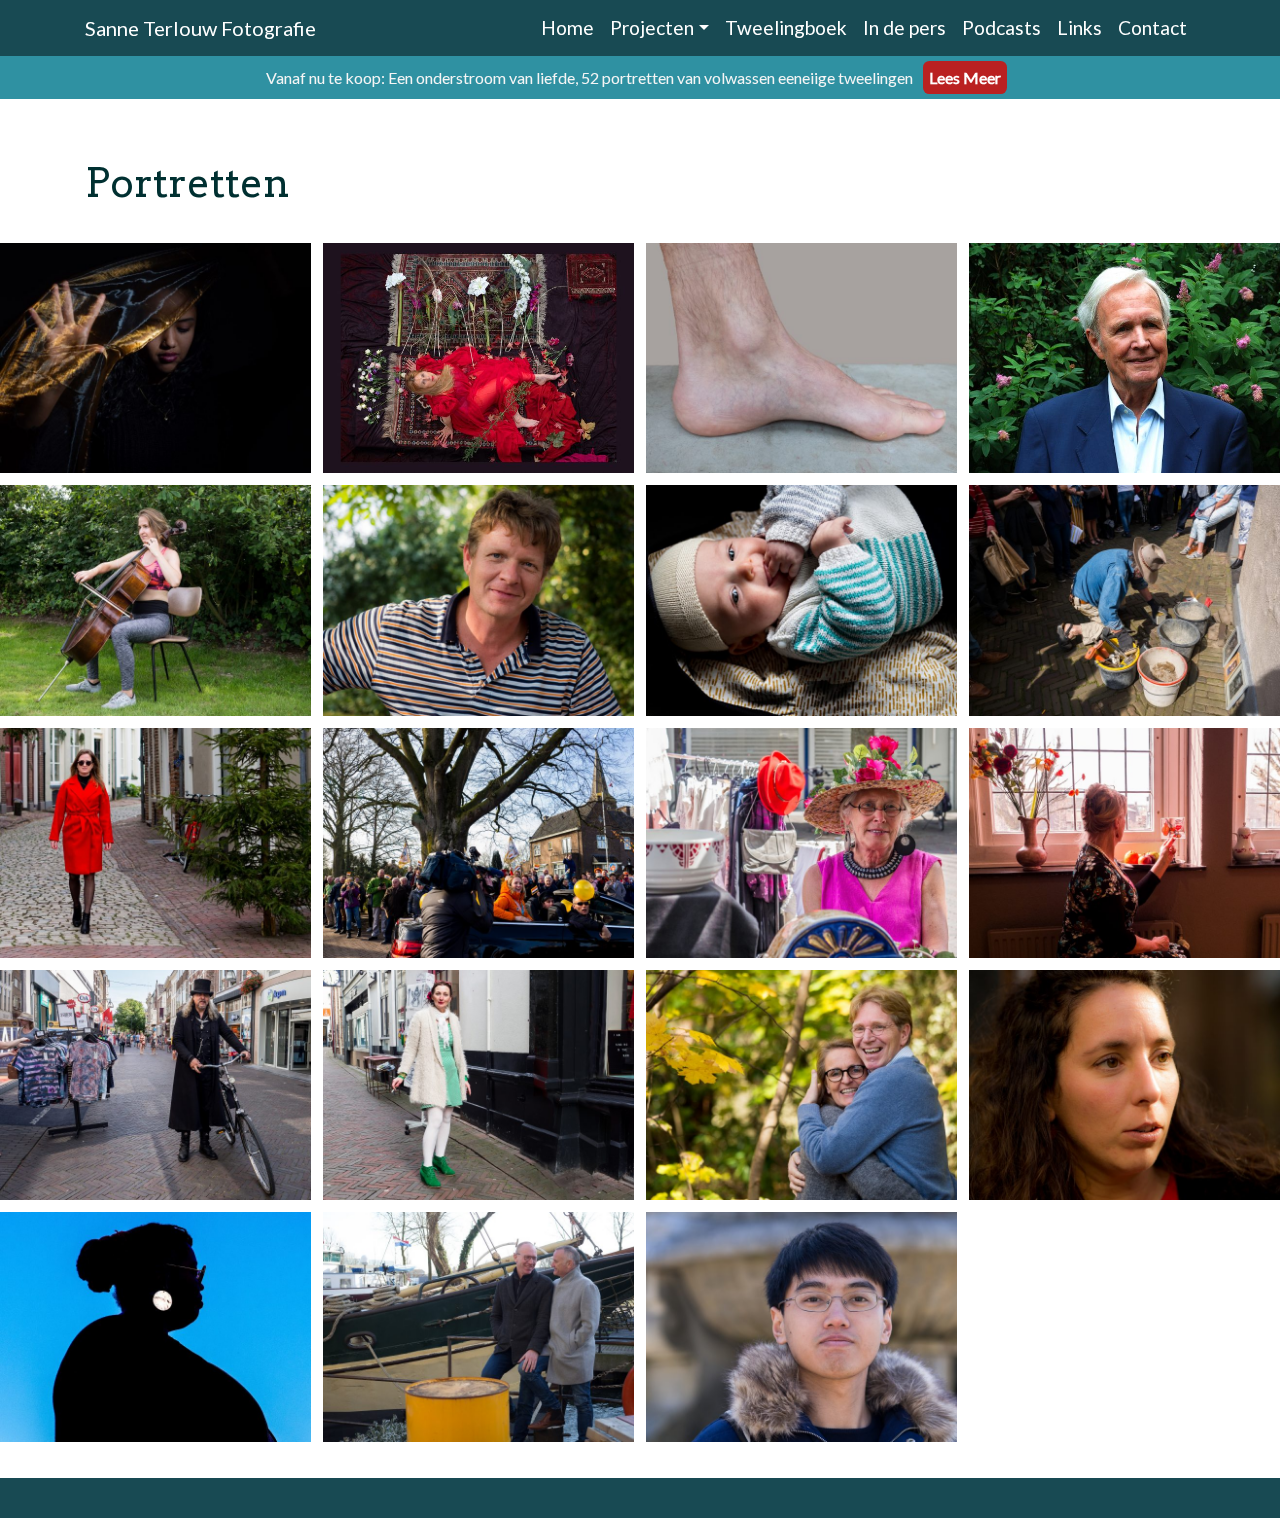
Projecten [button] (652, 27)
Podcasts (1001, 27)
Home (567, 27)
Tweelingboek (786, 27)
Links (1079, 27)
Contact (1152, 27)
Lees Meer (965, 77)
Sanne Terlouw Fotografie (200, 28)
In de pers (904, 27)
